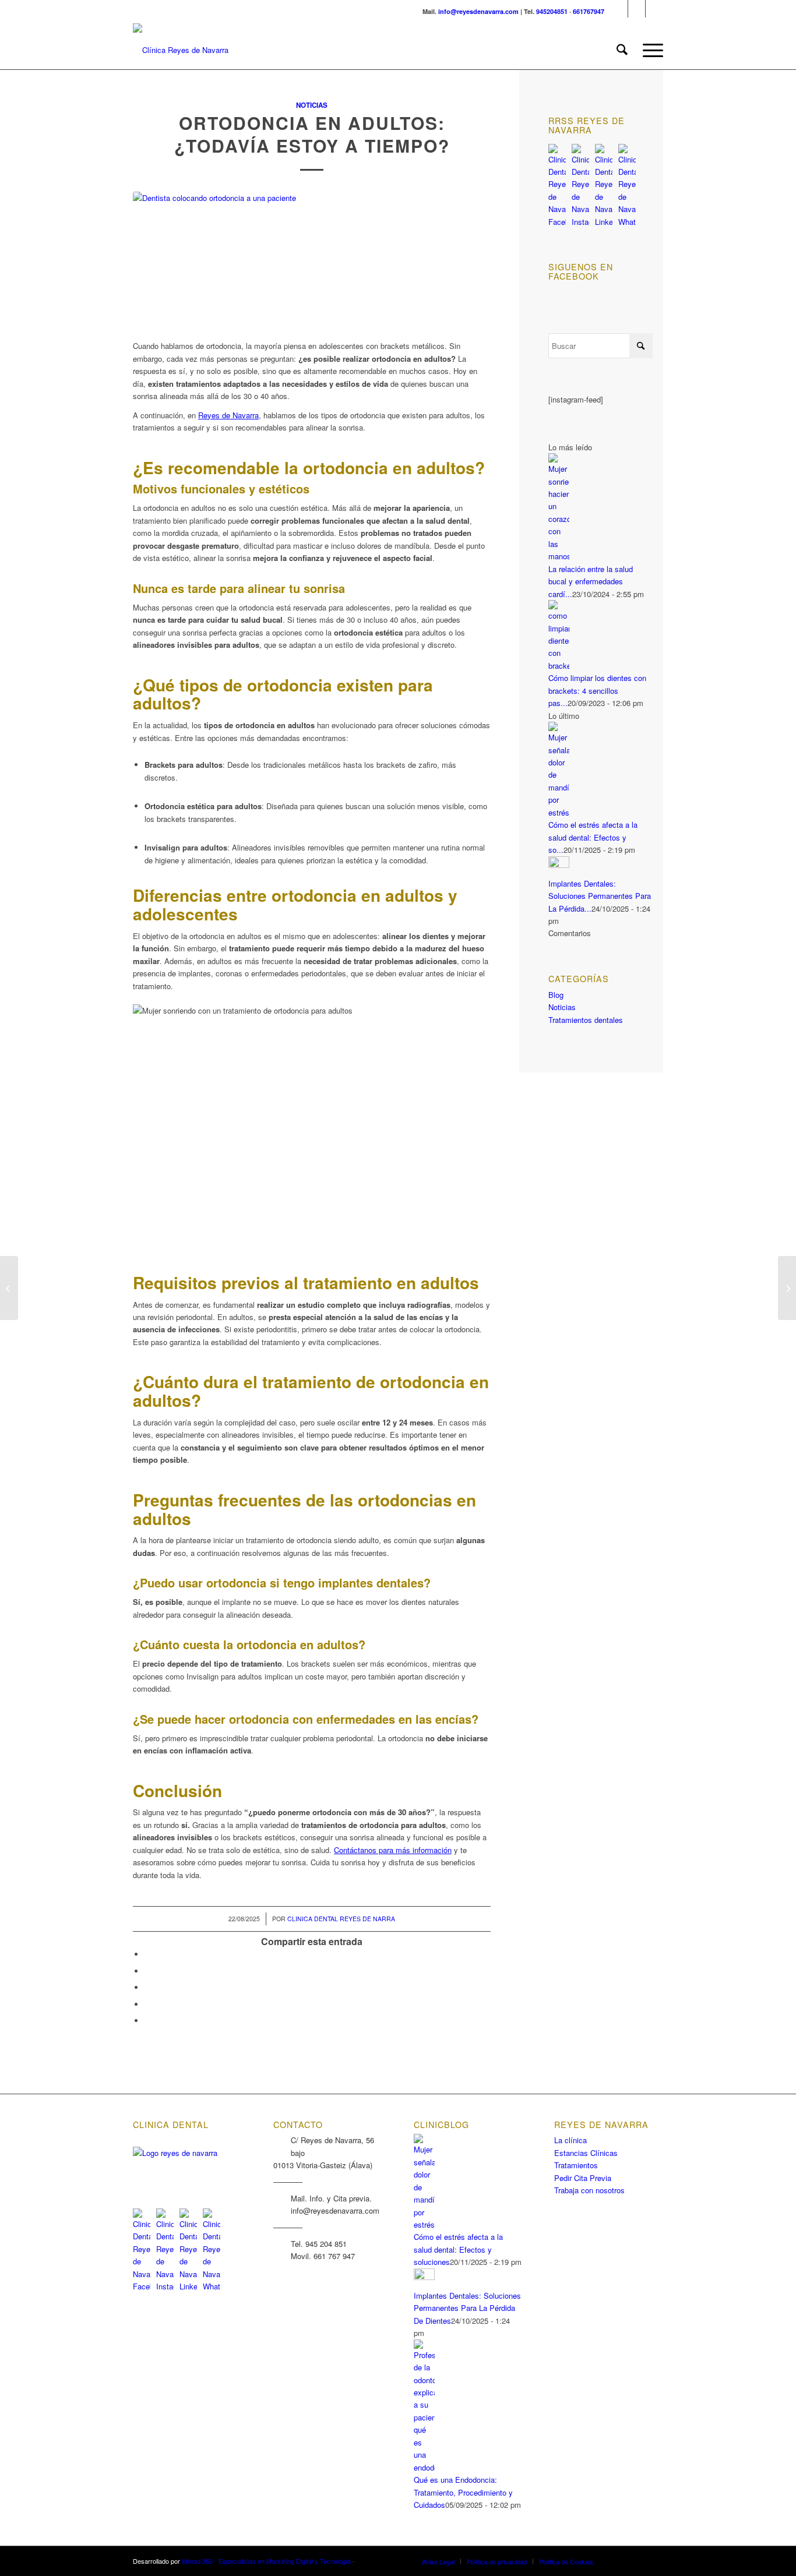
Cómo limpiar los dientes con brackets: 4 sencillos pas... (597, 690)
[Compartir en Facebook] (147, 1954)
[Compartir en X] (147, 1971)
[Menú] (649, 50)
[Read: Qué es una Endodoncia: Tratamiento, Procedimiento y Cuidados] (424, 2467)
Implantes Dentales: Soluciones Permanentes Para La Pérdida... (600, 896)
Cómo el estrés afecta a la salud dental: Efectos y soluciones (458, 2249)
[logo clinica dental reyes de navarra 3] (181, 50)
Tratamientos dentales (586, 1020)
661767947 (589, 11)
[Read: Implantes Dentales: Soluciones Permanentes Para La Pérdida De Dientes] (559, 865)
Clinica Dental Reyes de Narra (341, 1919)
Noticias (312, 105)
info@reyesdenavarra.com (478, 11)
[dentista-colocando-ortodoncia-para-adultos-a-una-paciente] (312, 260)
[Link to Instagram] (637, 9)
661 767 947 (334, 2256)
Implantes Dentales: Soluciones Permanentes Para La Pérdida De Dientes (467, 2308)
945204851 (552, 11)
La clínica (570, 2140)
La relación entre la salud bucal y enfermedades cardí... (591, 581)
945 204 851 (326, 2244)
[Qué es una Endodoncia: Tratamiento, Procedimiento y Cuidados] (787, 1288)
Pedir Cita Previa (583, 2178)
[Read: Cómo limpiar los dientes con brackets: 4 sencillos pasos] (559, 666)
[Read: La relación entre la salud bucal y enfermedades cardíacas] (559, 556)
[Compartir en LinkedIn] (147, 2004)
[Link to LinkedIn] (654, 9)
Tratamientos (576, 2165)
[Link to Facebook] (619, 9)
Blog (556, 995)
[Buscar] (622, 50)
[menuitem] (622, 50)
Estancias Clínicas (586, 2153)
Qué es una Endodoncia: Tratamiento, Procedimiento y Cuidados (463, 2492)
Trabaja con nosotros (589, 2190)
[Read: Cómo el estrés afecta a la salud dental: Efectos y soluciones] (559, 812)
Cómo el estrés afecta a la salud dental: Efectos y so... (593, 837)
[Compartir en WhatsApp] (147, 1987)
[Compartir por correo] (147, 2021)
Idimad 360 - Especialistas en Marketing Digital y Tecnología (266, 2561)
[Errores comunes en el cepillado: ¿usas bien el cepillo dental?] (9, 1288)
